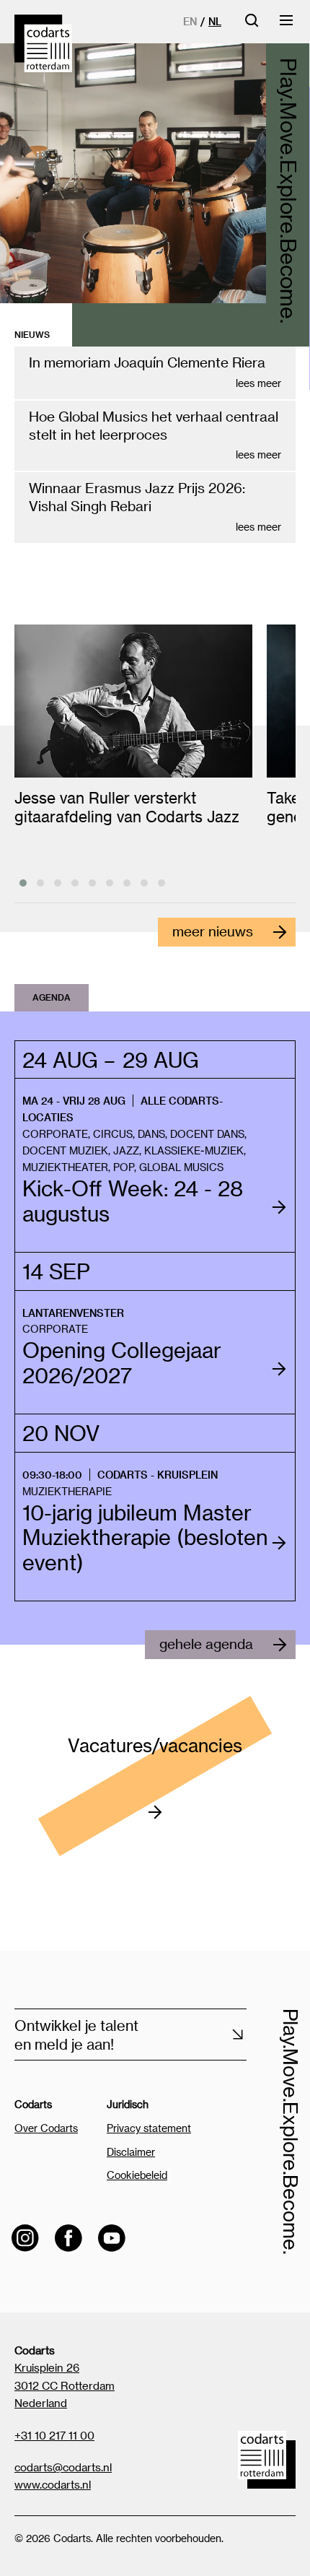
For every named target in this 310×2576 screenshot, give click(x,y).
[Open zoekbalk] (252, 25)
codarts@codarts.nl (63, 2467)
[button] (23, 883)
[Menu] (287, 25)
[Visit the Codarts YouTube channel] (112, 2238)
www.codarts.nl (53, 2484)
